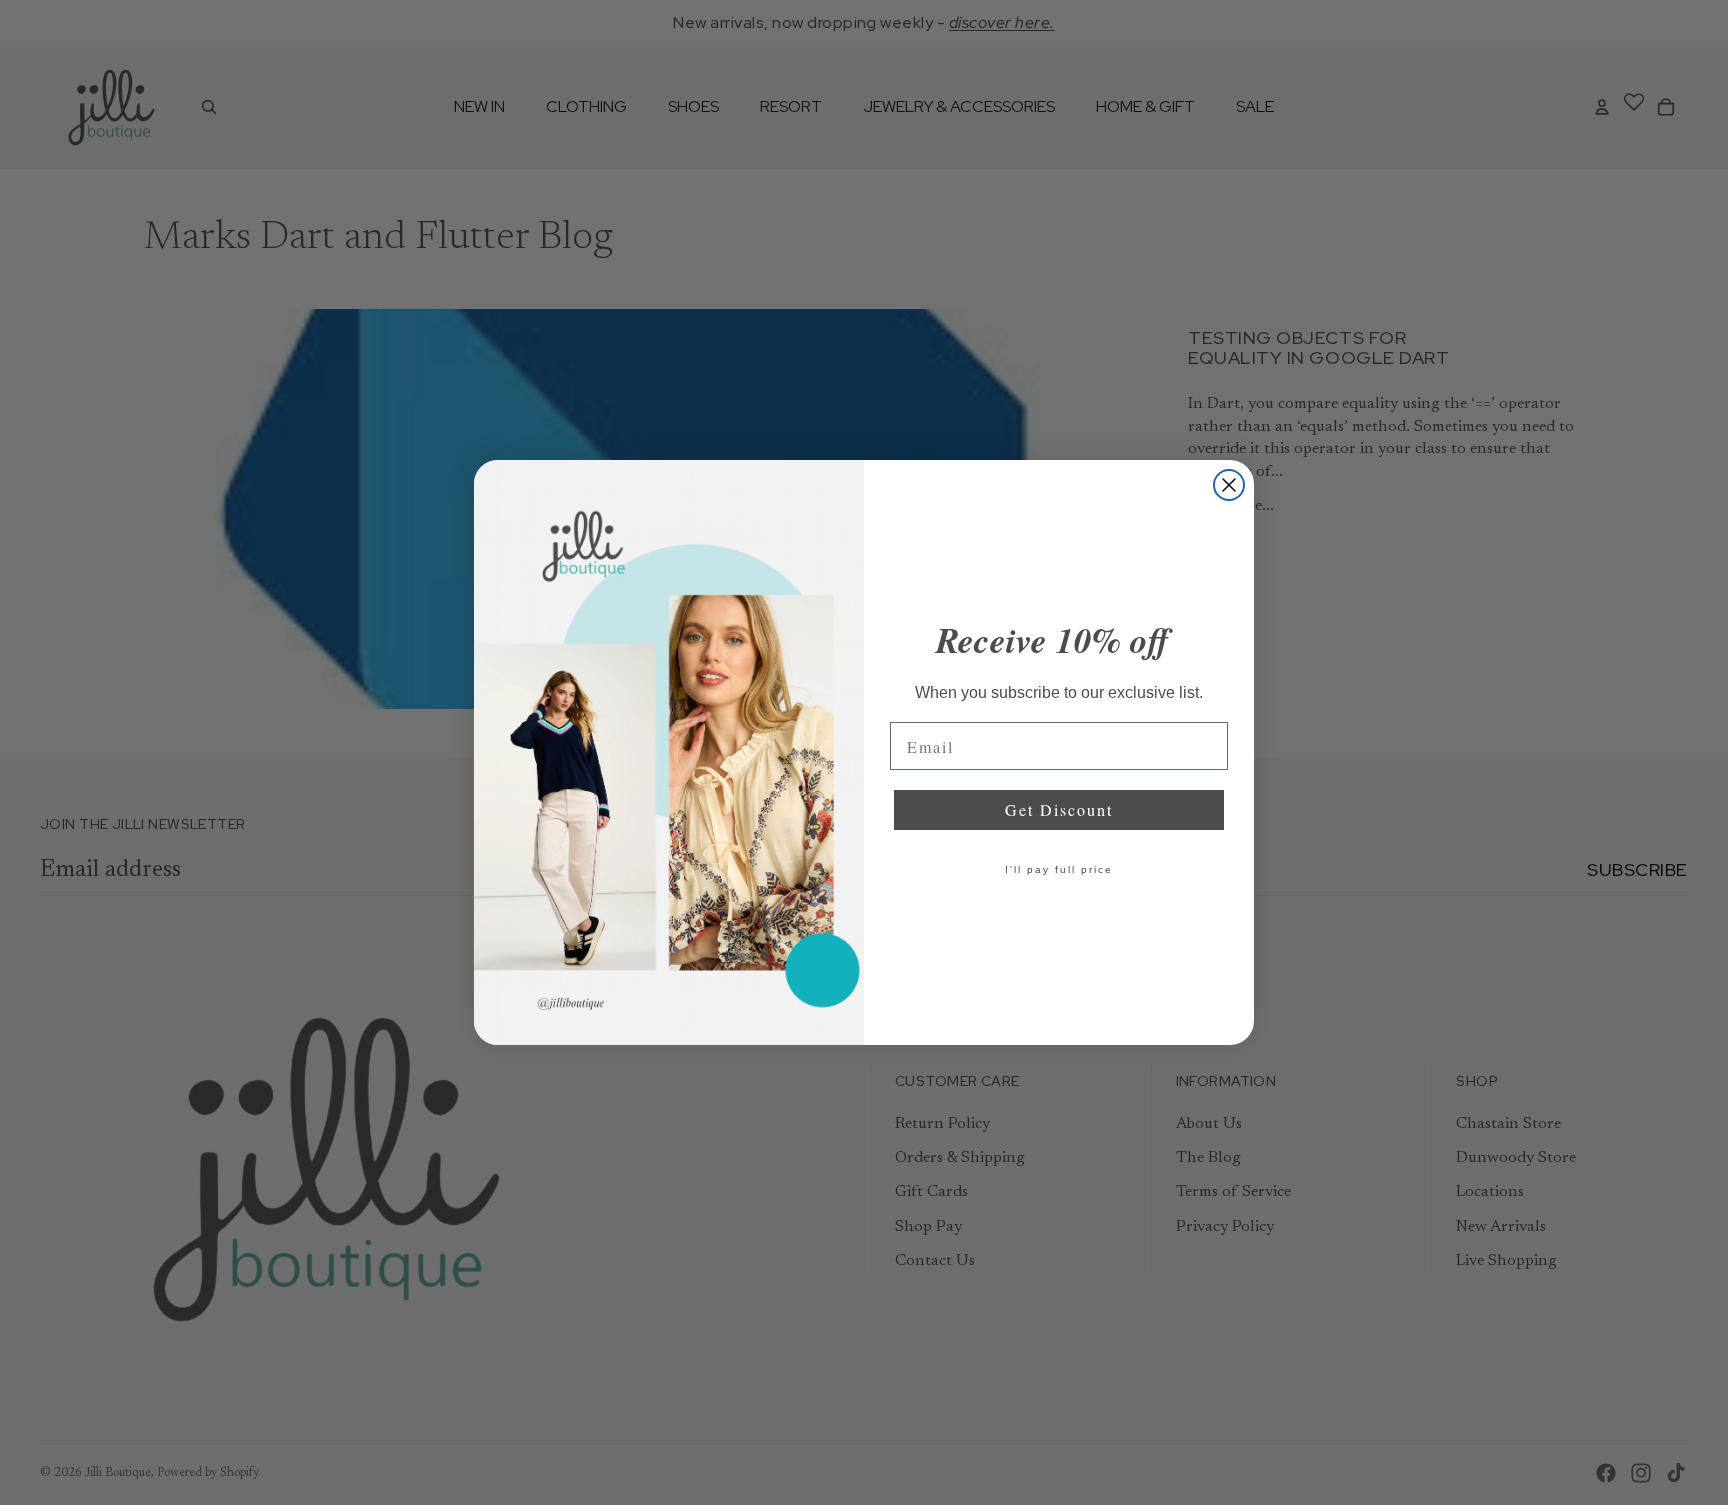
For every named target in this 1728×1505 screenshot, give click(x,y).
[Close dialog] (1229, 485)
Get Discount (1059, 809)
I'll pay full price (1059, 869)
